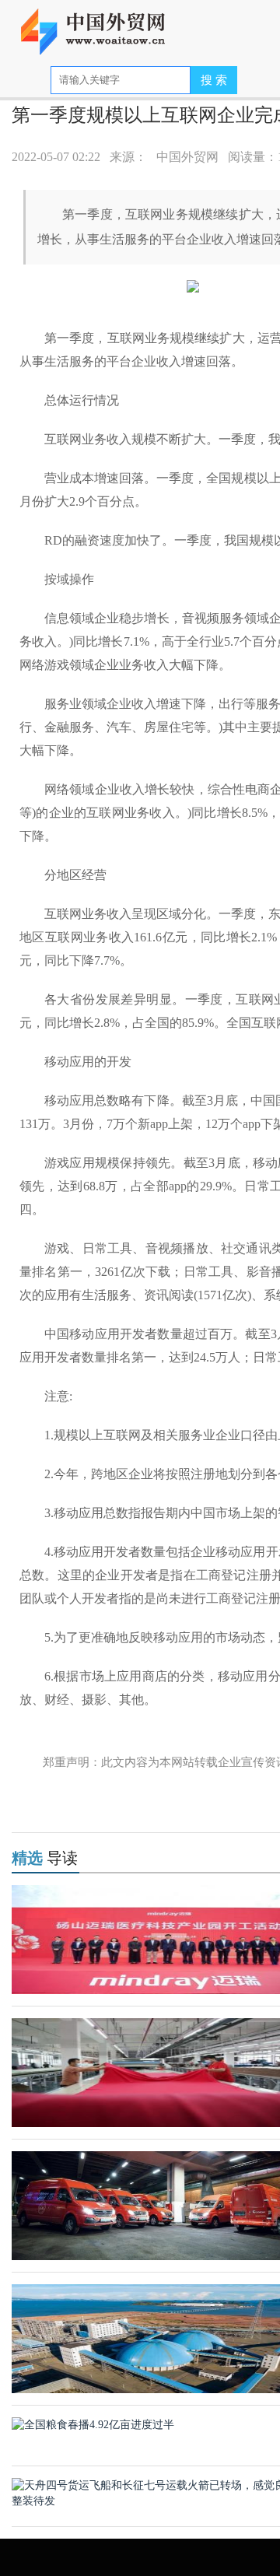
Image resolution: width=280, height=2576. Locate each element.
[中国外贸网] (103, 25)
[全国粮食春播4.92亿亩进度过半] (93, 2424)
